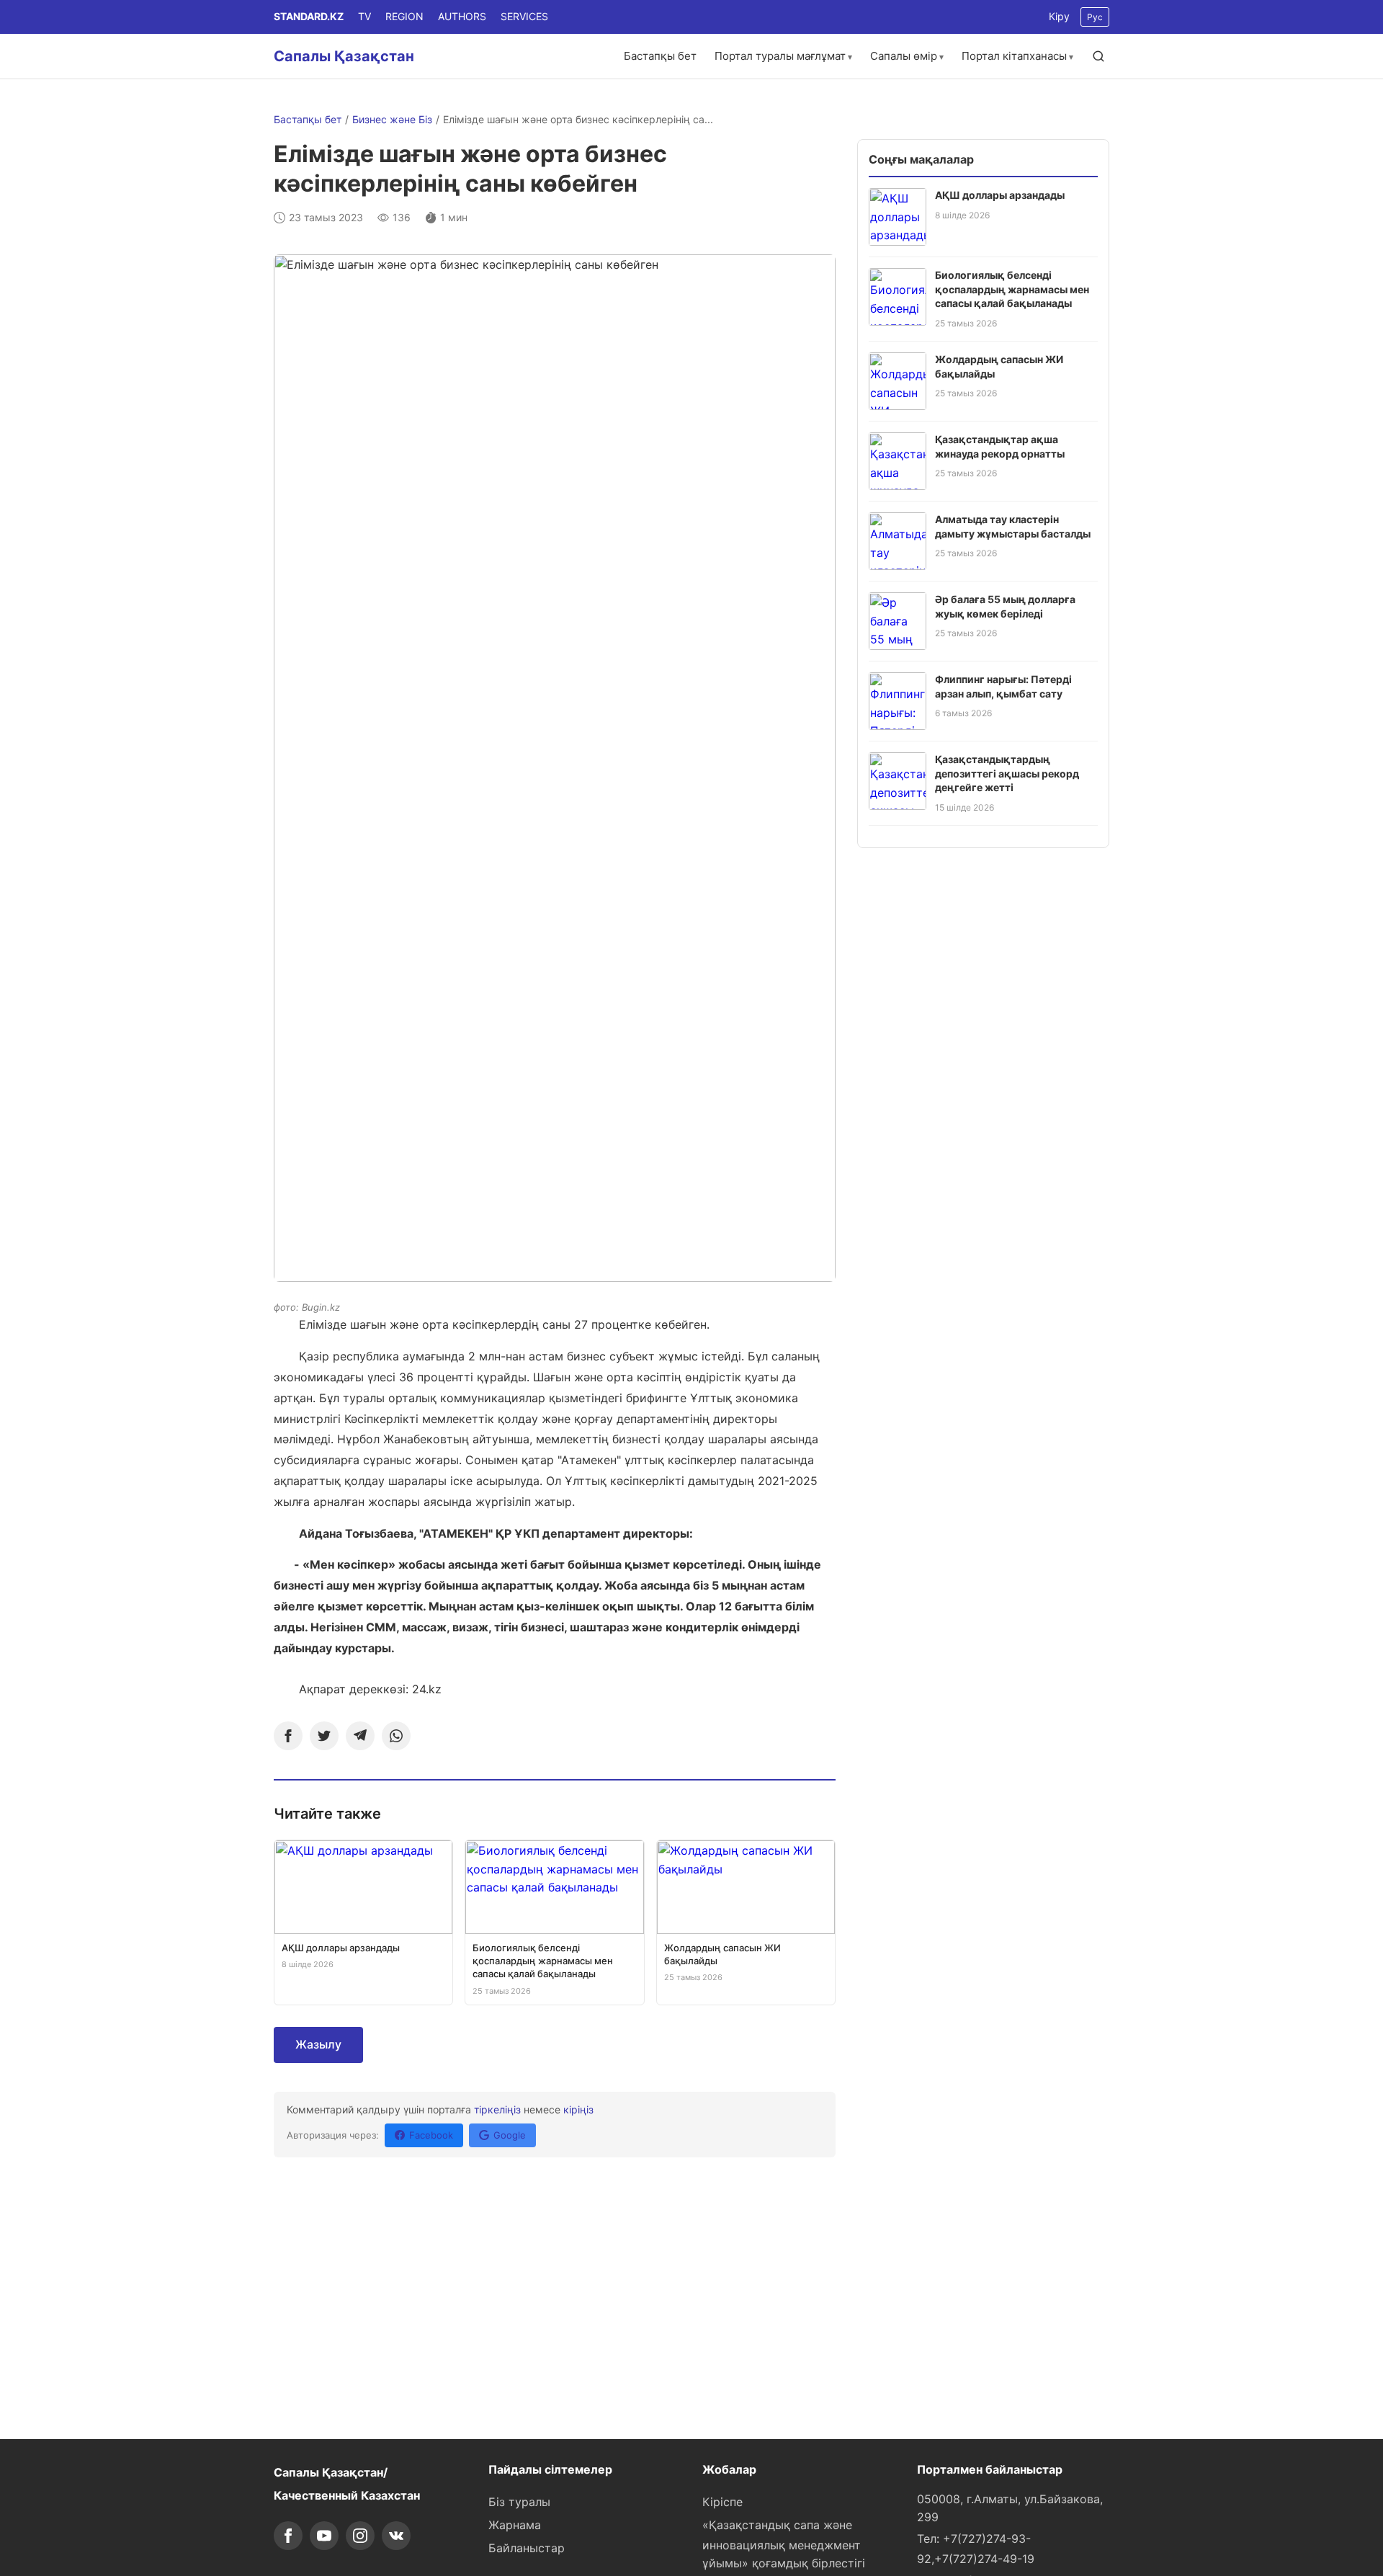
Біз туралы (519, 2502)
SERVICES (524, 16)
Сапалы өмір (904, 56)
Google (510, 2135)
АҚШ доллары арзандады (1000, 195)
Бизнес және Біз (392, 119)
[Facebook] (288, 1736)
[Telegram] (360, 1736)
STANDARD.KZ (309, 16)
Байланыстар (527, 2548)
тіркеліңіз (497, 2109)
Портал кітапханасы (1014, 56)
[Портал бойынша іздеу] (1098, 56)
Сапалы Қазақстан (344, 56)
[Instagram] (360, 2536)
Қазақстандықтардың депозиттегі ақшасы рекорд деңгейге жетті (1007, 773)
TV (364, 16)
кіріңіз (578, 2109)
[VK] (396, 2536)
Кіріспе (722, 2502)
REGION (404, 16)
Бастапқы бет (660, 56)
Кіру (1059, 16)
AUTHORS (462, 16)
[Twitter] (324, 1736)
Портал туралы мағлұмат (780, 56)
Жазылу (318, 2044)
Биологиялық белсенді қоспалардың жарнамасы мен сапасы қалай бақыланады (1012, 289)
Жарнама (515, 2525)
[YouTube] (324, 2536)
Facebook (431, 2135)
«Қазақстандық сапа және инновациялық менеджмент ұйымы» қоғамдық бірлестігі (784, 2544)
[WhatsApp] (396, 1736)
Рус (1095, 17)
